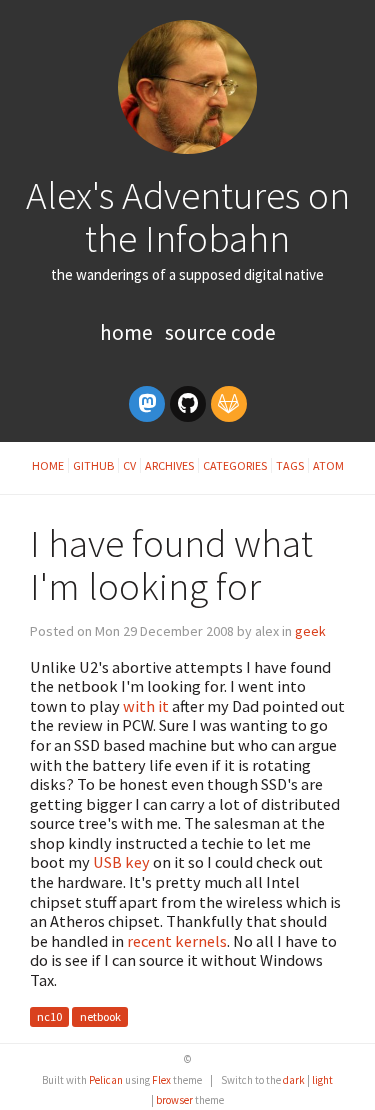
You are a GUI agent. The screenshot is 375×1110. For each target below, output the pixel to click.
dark (294, 1080)
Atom (328, 465)
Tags (290, 465)
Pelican (106, 1080)
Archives (169, 465)
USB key (121, 862)
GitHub (93, 465)
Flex (161, 1080)
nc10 (49, 1017)
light (322, 1080)
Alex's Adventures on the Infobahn (188, 216)
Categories (235, 465)
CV (129, 465)
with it (146, 706)
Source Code (220, 332)
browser (174, 1100)
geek (310, 631)
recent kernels (177, 941)
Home (128, 332)
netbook (100, 1017)
